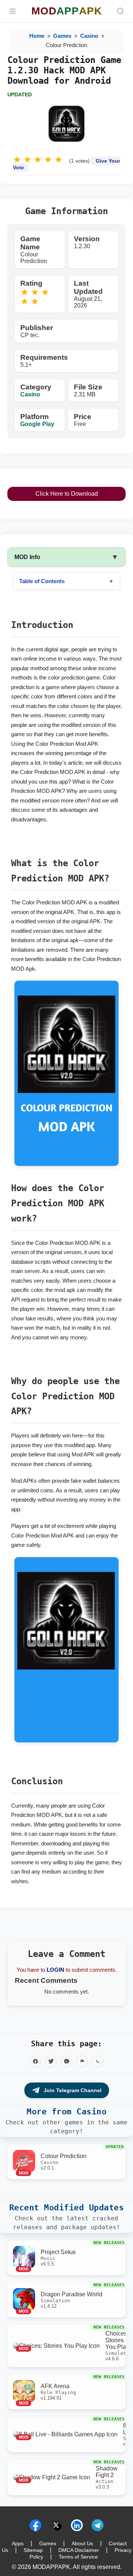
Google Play (37, 424)
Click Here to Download (67, 494)
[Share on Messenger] (66, 2061)
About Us (82, 2543)
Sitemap (33, 2550)
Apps (18, 2543)
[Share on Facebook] (35, 2061)
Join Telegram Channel (73, 2090)
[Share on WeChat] (82, 2061)
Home (37, 36)
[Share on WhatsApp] (98, 2061)
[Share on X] (51, 2061)
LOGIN (55, 1970)
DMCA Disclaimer (79, 2550)
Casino (89, 36)
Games (62, 36)
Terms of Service (78, 2557)
